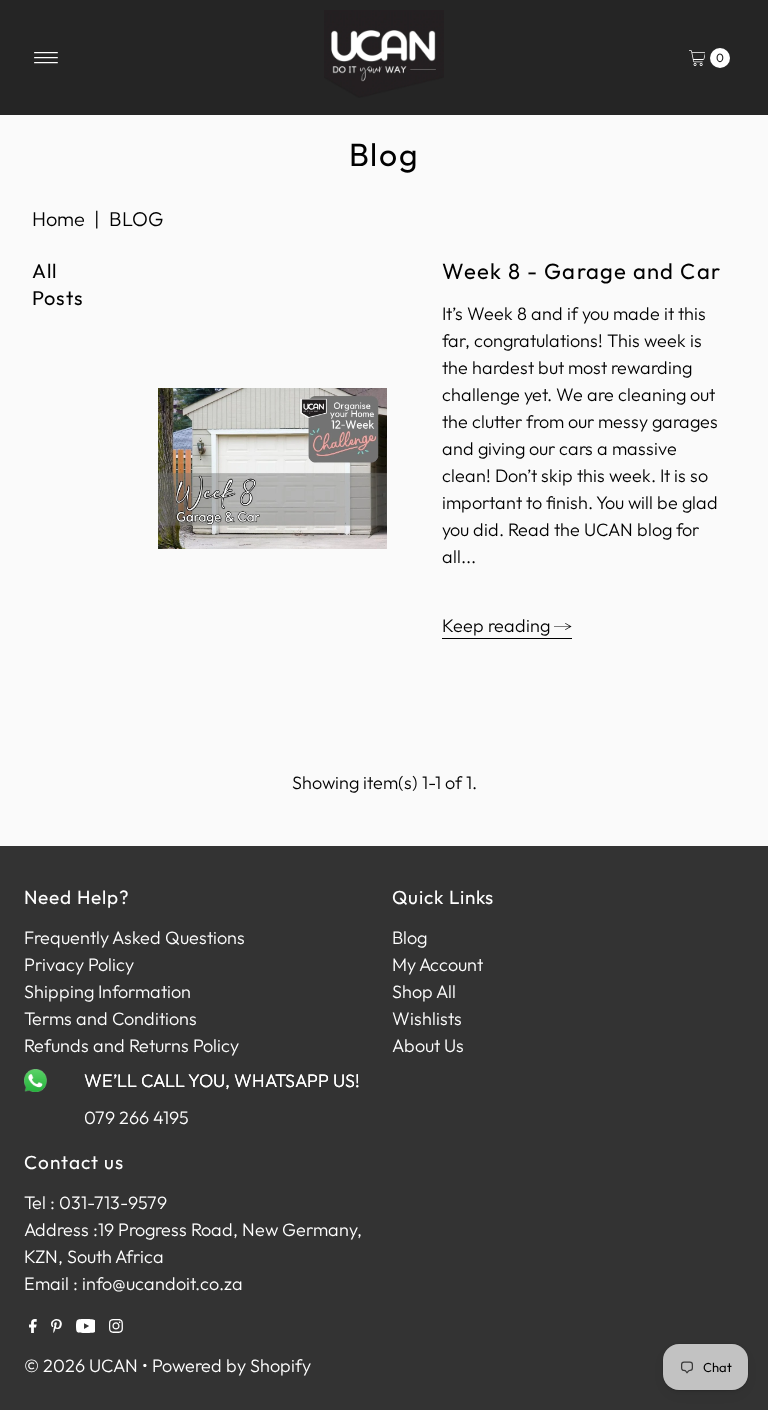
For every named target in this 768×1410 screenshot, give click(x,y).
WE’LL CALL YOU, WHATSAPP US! (222, 1080)
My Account (437, 964)
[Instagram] (116, 1327)
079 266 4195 (136, 1117)
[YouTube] (86, 1327)
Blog (409, 937)
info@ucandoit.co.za (162, 1283)
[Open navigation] (46, 58)
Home (58, 218)
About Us (428, 1045)
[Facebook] (33, 1327)
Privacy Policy (79, 964)
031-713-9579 (113, 1202)
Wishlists (427, 1018)
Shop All (424, 991)
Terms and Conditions (110, 1018)
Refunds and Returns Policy (131, 1045)
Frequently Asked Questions (134, 937)
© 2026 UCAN (81, 1365)
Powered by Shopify (231, 1365)
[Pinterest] (56, 1327)
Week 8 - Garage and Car (581, 271)
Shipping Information (107, 991)
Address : (61, 1229)
